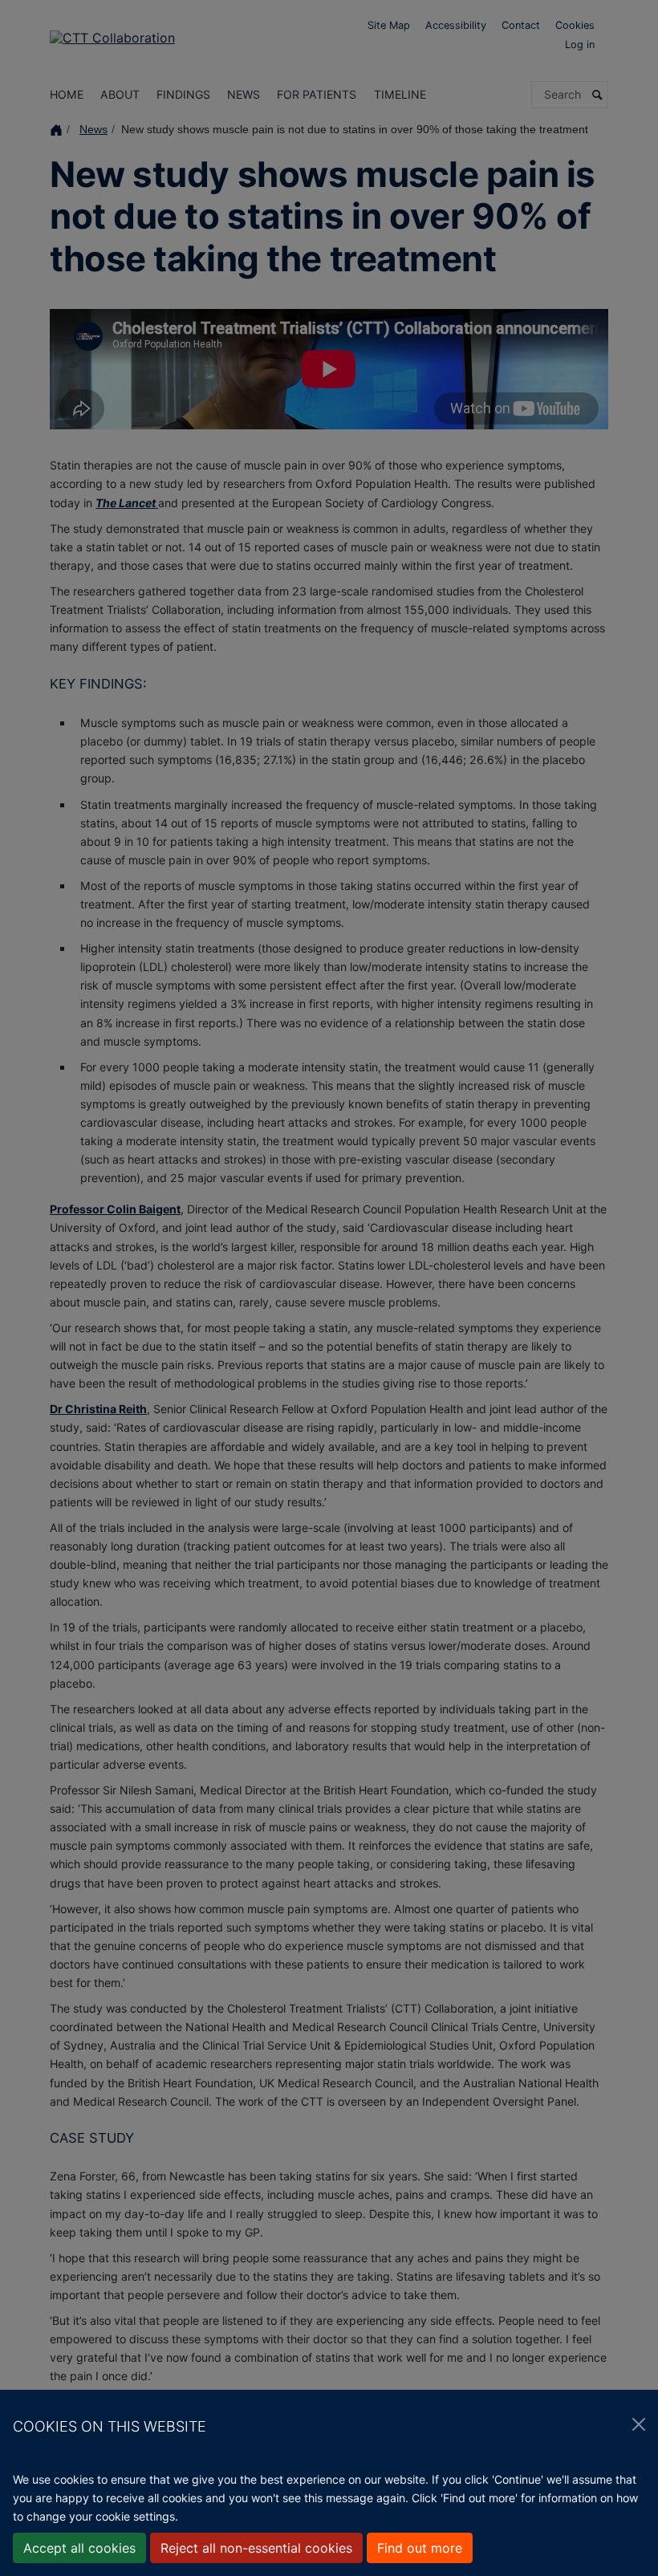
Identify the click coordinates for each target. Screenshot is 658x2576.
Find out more (420, 2548)
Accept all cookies (79, 2548)
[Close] (639, 2424)
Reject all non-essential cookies (256, 2548)
